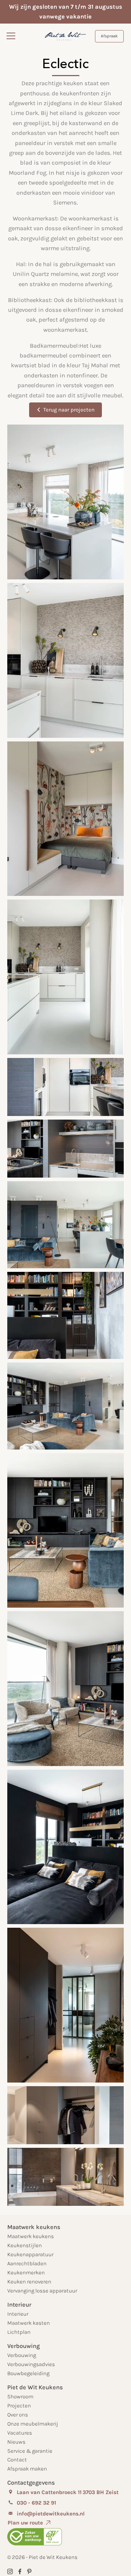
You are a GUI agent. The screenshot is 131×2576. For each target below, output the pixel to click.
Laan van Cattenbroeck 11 (49, 2492)
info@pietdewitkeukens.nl (51, 2514)
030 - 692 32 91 (36, 2503)
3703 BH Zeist (101, 2492)
